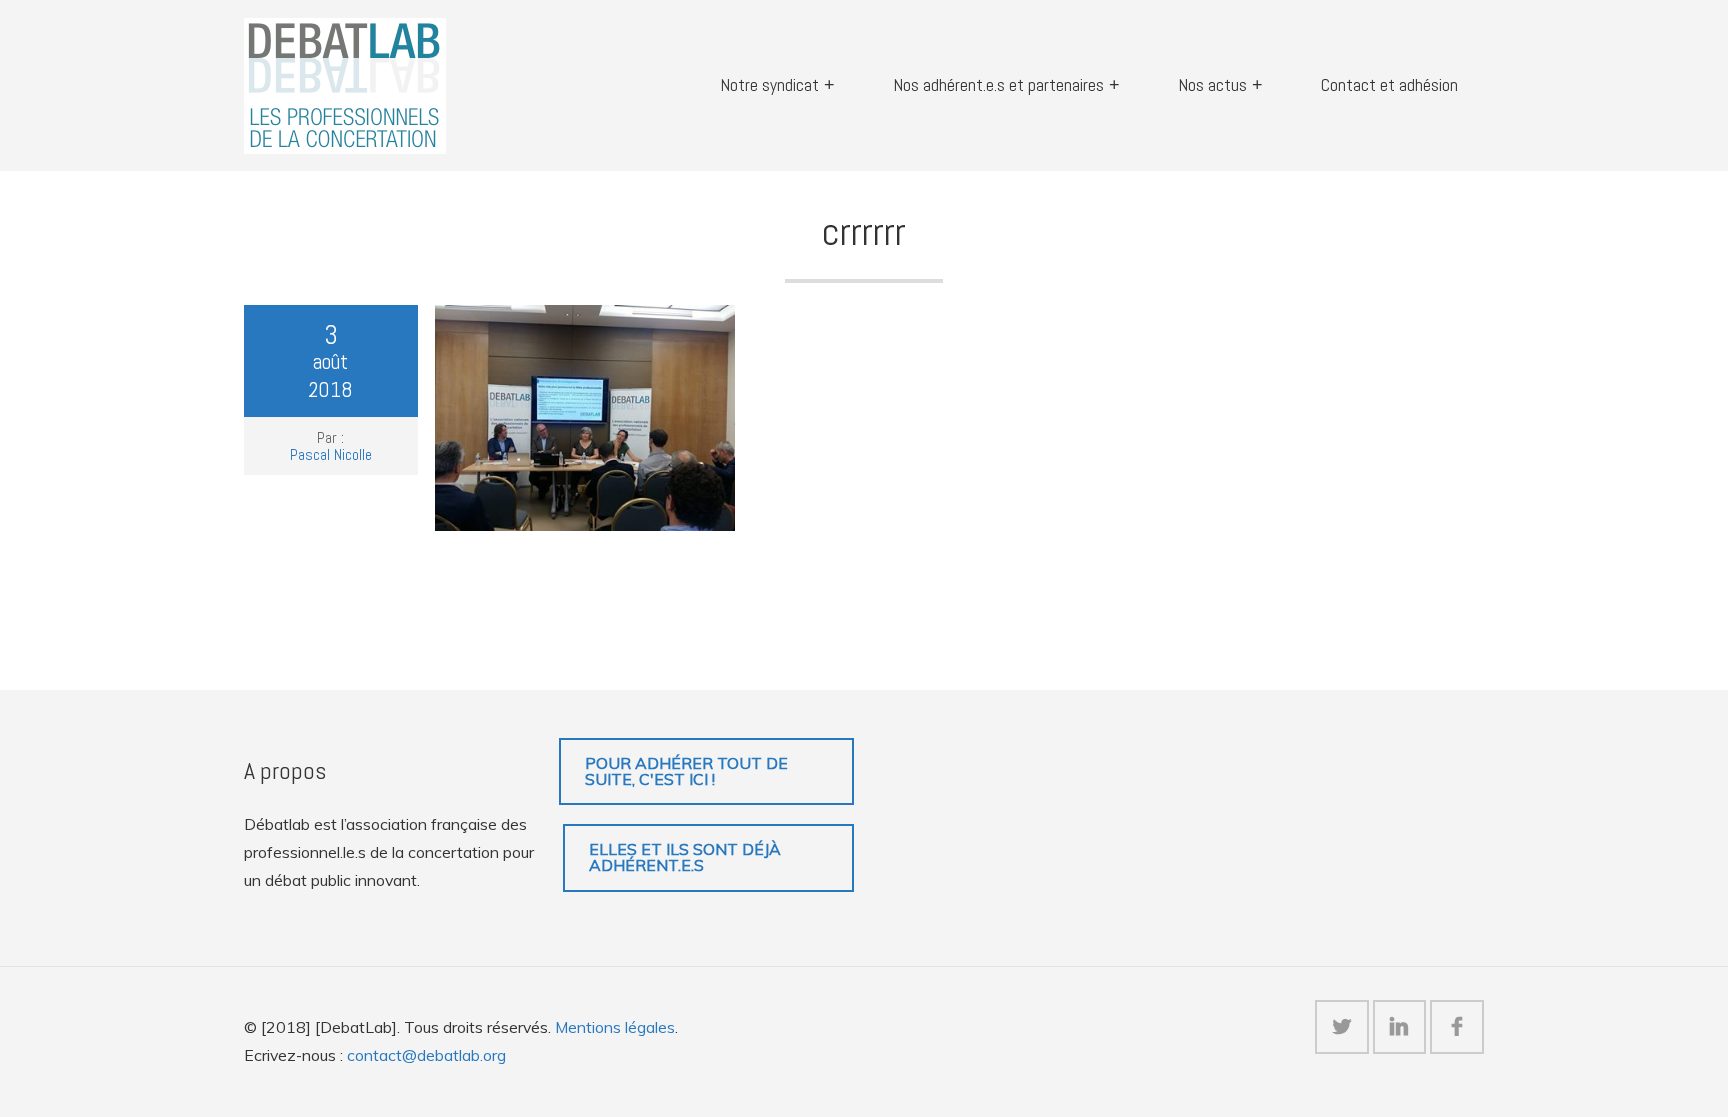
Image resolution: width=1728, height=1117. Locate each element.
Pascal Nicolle (331, 454)
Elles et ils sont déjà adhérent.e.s (685, 857)
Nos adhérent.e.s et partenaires (998, 85)
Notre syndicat (769, 85)
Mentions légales (615, 1027)
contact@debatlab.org (426, 1055)
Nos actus (1212, 85)
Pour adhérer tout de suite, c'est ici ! (686, 771)
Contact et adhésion (1389, 85)
